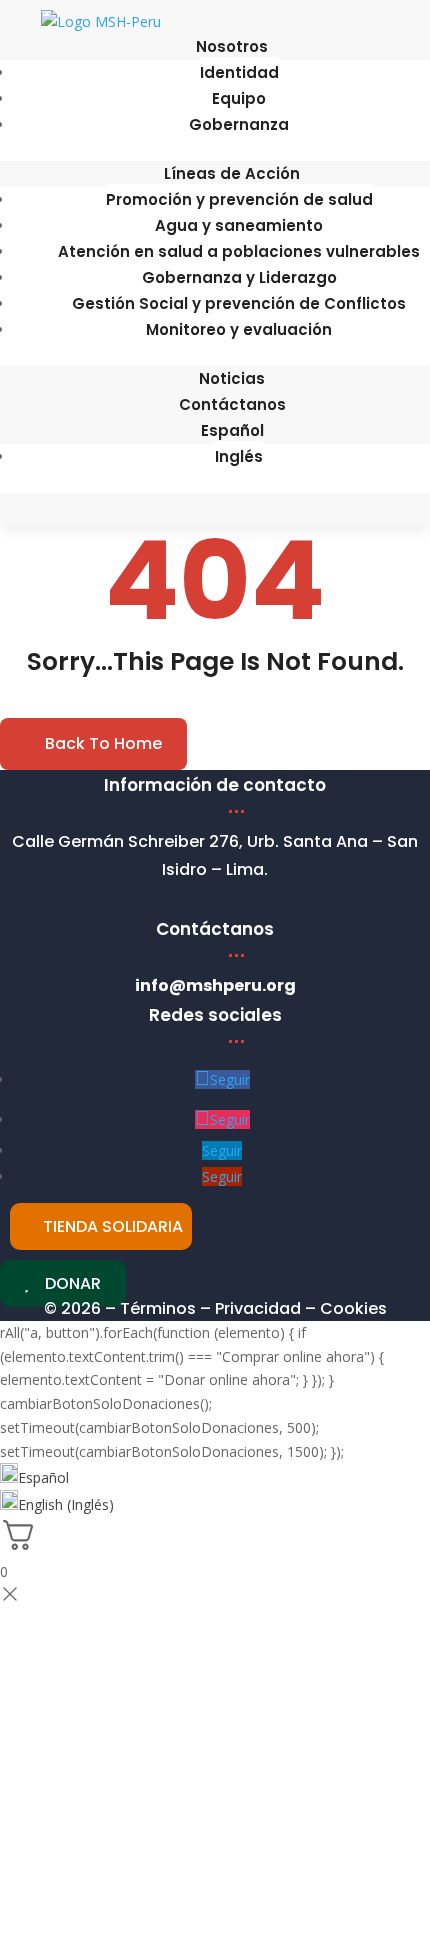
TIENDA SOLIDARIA (113, 1226)
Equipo (239, 98)
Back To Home (103, 743)
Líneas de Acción (232, 173)
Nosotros (232, 46)
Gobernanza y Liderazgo (239, 277)
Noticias (232, 378)
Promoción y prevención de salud (239, 199)
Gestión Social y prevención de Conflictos (239, 303)
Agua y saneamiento (239, 225)
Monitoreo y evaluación (239, 329)
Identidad (239, 72)
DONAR (73, 1283)
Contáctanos (232, 404)
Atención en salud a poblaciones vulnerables (239, 251)
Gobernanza (239, 124)
